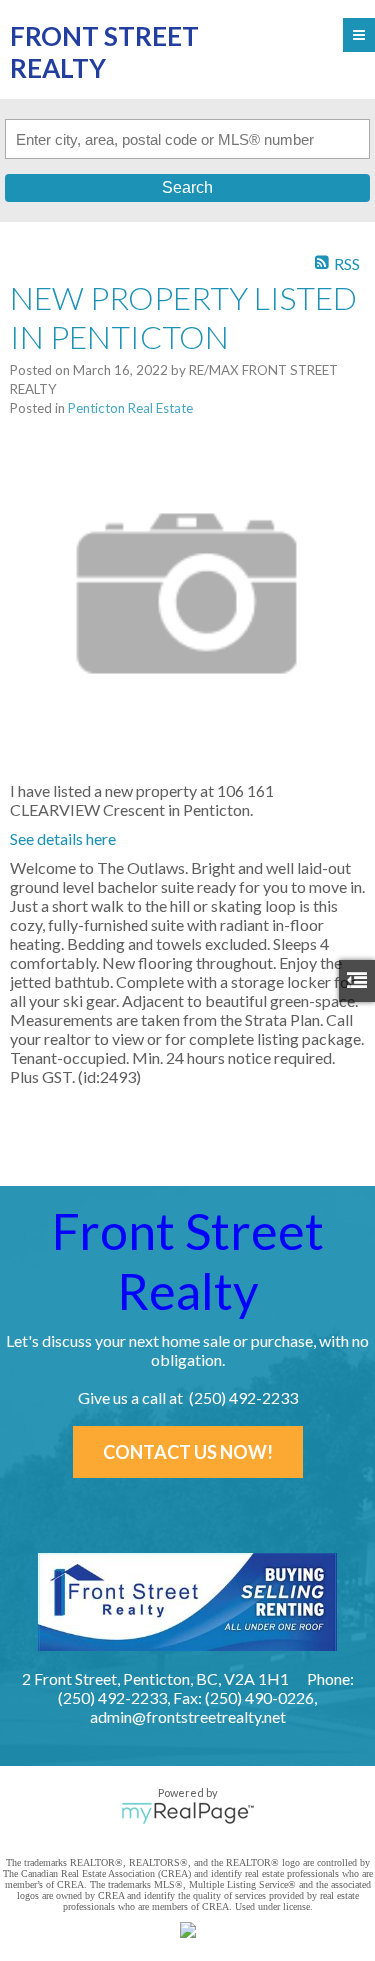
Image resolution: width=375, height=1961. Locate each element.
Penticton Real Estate (130, 408)
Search (187, 187)
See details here (63, 838)
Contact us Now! (188, 1452)
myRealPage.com (187, 1813)
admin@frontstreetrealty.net (188, 1716)
